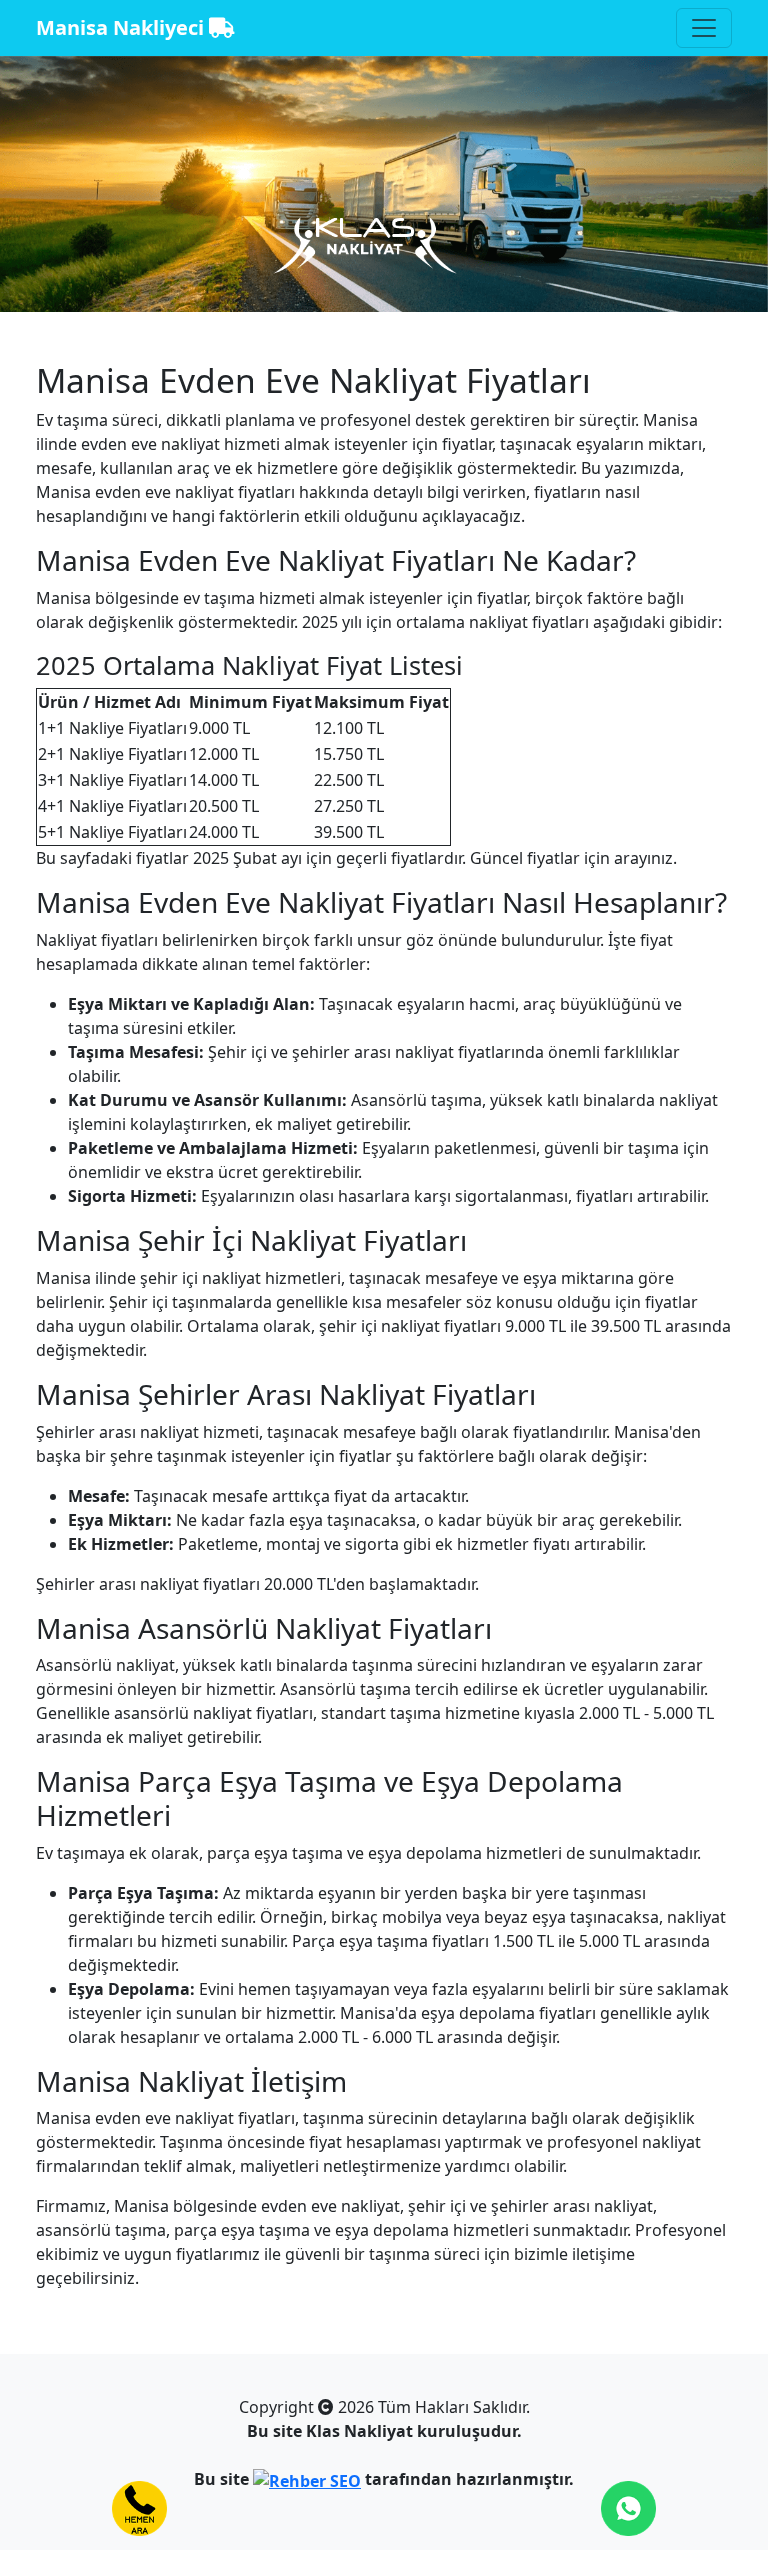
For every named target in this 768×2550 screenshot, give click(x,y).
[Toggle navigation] (704, 28)
